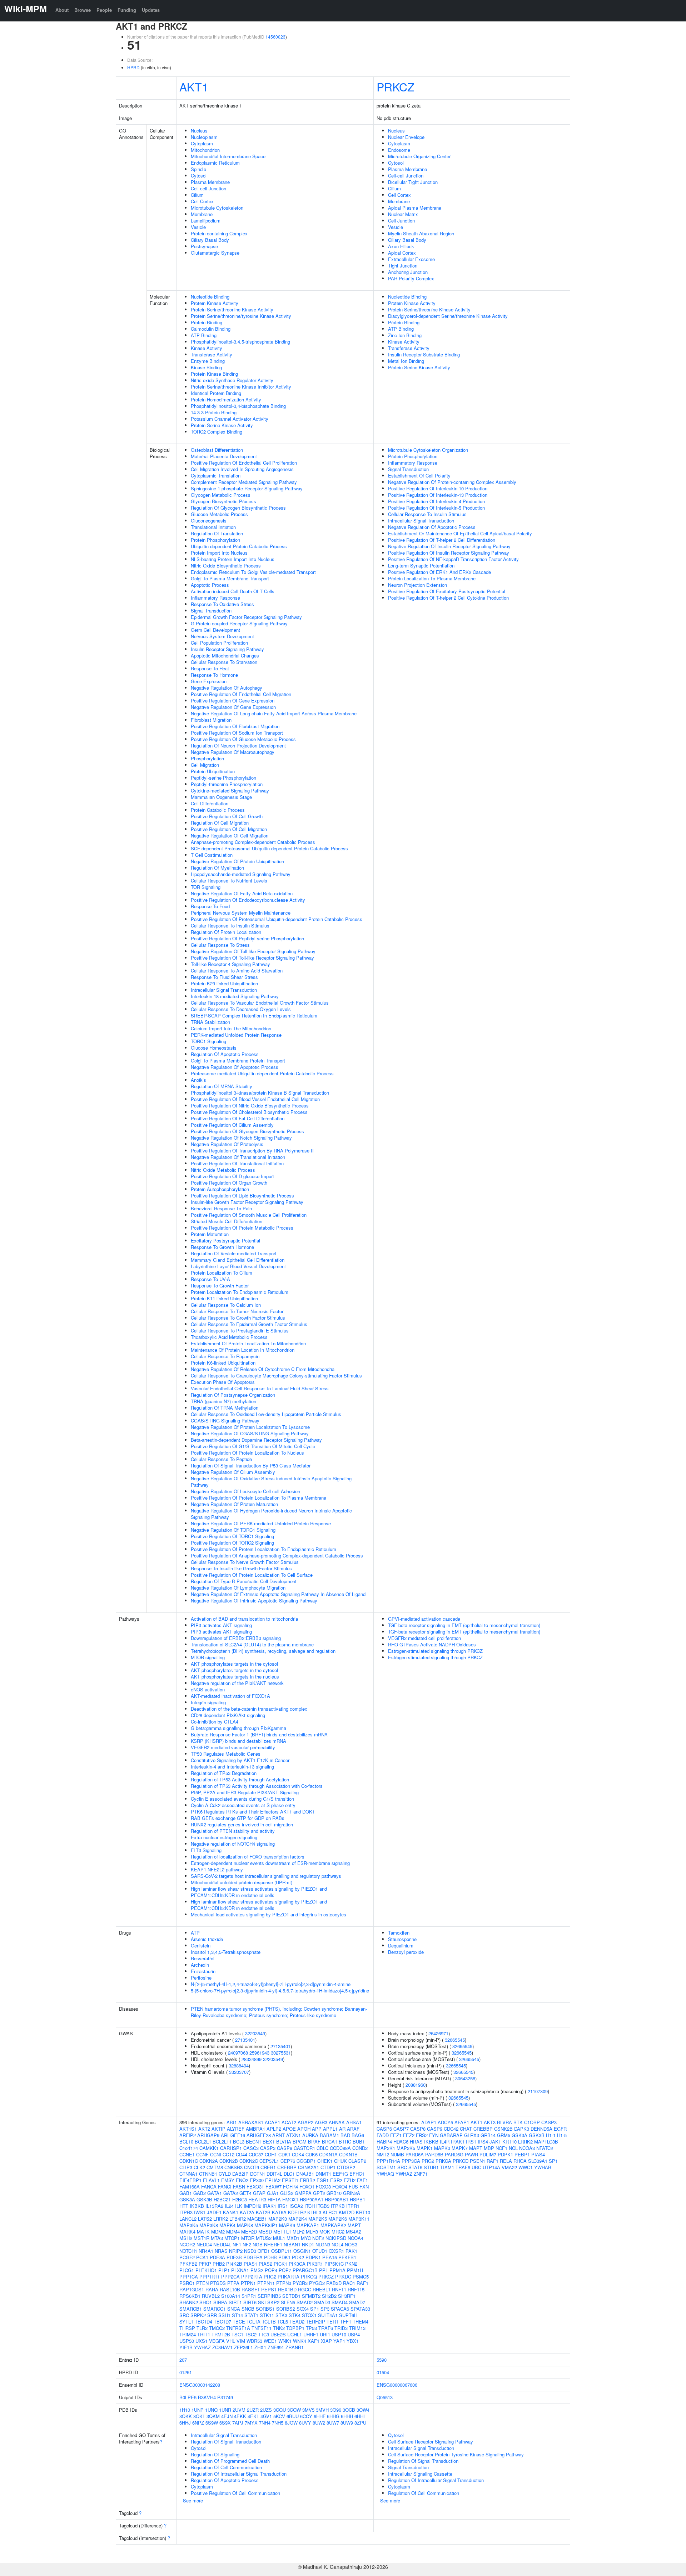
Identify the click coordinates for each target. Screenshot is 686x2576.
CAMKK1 (209, 2148)
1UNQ (211, 2410)
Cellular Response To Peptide (221, 1459)
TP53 (311, 2328)
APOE (289, 2129)
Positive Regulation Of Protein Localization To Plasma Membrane (259, 1498)
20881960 (416, 2085)
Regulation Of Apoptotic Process (225, 1054)
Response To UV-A (210, 1279)
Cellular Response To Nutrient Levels (229, 881)
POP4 (271, 2270)
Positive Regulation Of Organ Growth (229, 1183)
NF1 (237, 2244)
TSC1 (237, 2334)
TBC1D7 (222, 2322)
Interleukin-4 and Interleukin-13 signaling (232, 1767)
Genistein (201, 1945)
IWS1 (200, 2212)
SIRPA (220, 2302)
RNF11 (339, 2289)
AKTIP (218, 2129)
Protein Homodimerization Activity (226, 399)
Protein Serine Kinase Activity (222, 425)
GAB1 (186, 2193)
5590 (382, 2360)
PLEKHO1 (206, 2270)
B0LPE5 (188, 2397)
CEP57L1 (269, 2161)
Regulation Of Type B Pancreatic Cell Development (244, 1581)
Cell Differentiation (210, 803)
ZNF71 (421, 2174)
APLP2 (274, 2129)
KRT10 (363, 2212)
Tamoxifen (399, 1933)
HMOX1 (290, 2199)
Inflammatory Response (215, 598)
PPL (324, 2270)
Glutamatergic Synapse (215, 253)
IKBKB (197, 2206)
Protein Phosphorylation (215, 540)
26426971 (438, 2033)
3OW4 (363, 2410)
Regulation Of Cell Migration (220, 823)
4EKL (253, 2416)
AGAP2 (305, 2122)
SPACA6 (340, 2309)
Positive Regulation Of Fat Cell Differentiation (238, 1118)
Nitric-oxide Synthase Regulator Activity (232, 380)
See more (193, 2500)
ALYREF (236, 2129)
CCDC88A (340, 2148)
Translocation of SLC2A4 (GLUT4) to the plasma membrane (252, 1644)
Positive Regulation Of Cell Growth (227, 816)
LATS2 (205, 2219)
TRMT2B (221, 2334)
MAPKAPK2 (333, 2225)
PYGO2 (317, 2283)
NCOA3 (527, 2148)
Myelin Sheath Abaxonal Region (421, 233)
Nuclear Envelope (406, 137)
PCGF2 (187, 2257)
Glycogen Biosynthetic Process (223, 501)
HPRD (133, 67)
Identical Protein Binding (216, 393)
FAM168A (190, 2187)
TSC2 (251, 2334)
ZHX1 (260, 2347)
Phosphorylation (207, 758)
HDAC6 (401, 2142)
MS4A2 (354, 2232)
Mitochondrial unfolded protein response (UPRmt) (242, 1882)
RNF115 (356, 2289)
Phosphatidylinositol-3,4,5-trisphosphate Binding (240, 342)
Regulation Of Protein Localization (226, 932)
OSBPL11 (282, 2251)
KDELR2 (297, 2212)
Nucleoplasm (204, 137)
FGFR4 (290, 2187)
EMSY (228, 2180)
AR (342, 2129)
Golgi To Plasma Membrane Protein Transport (238, 1061)
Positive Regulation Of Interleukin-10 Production (438, 488)
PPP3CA (411, 2161)
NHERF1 (273, 2244)
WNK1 (285, 2341)
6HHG (333, 2416)
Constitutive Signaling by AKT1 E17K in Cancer (240, 1760)
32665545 (455, 2040)
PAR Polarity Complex (411, 278)
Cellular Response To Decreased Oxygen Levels (241, 1009)
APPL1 (330, 2129)
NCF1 (501, 2148)
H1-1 (551, 2135)
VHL (231, 2341)
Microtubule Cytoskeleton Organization (428, 450)
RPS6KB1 (190, 2296)
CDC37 (256, 2154)
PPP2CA (230, 2277)
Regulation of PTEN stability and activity (233, 1831)
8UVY (305, 2423)
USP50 (187, 2341)
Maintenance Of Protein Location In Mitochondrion (243, 1350)
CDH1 (271, 2154)
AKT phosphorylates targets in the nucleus (235, 1677)
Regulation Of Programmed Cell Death (230, 2461)
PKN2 (351, 2264)
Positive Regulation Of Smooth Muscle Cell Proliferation (249, 1215)
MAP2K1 (386, 2148)
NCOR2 (187, 2244)
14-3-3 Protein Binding (214, 412)
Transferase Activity (212, 354)
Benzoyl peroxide (406, 1952)
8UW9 (347, 2423)
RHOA (520, 2161)
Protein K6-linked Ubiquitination (223, 1363)
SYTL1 (186, 2322)
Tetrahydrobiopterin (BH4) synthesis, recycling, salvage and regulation (263, 1651)
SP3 (325, 2309)
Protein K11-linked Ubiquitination (224, 1298)
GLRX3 (472, 2135)
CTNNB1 (208, 2174)
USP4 (354, 2334)
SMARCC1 (215, 2309)
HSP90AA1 (312, 2199)
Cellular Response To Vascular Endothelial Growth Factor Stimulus (260, 1003)
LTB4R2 (238, 2219)
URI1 (325, 2334)
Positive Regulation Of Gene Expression (233, 701)
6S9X (225, 2423)
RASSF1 (251, 2289)
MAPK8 (245, 2225)
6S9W (212, 2423)
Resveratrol (203, 1958)
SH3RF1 (347, 2296)
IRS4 (483, 2142)
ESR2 (336, 2180)
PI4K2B (234, 2264)
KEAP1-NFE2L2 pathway (217, 1869)
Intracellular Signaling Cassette (420, 2474)
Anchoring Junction (408, 272)
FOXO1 (307, 2187)
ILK (239, 2206)
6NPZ (198, 2423)
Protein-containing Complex (219, 233)
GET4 (245, 2193)
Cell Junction (401, 221)
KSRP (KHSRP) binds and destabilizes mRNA (238, 1741)
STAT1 (251, 2315)
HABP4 (384, 2142)
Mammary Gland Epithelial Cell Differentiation (238, 1260)
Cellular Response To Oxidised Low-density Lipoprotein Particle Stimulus (266, 1414)
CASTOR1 (304, 2148)
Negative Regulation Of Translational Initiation (238, 1157)
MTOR (248, 2238)
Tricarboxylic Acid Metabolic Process (229, 1337)
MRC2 (338, 2232)
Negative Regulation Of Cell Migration (230, 836)
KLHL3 (314, 2212)
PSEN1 (478, 2161)
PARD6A (415, 2154)
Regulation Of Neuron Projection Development (238, 746)
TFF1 (346, 2322)
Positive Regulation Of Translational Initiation (237, 1163)
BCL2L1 (203, 2142)
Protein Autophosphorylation (220, 1189)
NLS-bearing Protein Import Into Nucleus (233, 559)
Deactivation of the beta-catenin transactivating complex (249, 1709)
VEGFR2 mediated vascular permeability (233, 1747)
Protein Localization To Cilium (222, 1273)
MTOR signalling (208, 1657)
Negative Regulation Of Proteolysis (227, 1144)
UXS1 (202, 2341)
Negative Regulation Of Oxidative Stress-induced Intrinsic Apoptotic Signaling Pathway (271, 1482)
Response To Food (210, 906)
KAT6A (279, 2212)
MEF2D (249, 2232)
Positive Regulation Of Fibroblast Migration (235, 726)
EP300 (257, 2180)
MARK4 (187, 2232)
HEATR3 (257, 2199)
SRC (184, 2315)
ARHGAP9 (208, 2135)
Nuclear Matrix (403, 214)
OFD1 (264, 2251)
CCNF (202, 2154)
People (104, 10)
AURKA (310, 2135)
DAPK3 (522, 2129)
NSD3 (250, 2251)
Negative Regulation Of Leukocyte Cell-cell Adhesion (245, 1491)
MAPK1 (425, 2148)
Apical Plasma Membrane (415, 208)
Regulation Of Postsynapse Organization (233, 1395)
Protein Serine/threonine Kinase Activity (232, 309)
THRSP (187, 2328)
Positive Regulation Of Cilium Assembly (232, 1125)
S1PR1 (249, 2296)
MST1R (202, 2238)
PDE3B (234, 2257)
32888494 (239, 2065)
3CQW (294, 2410)
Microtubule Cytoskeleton (217, 208)
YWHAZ (202, 2347)
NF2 (247, 2244)
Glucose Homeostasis (214, 1048)
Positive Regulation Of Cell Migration (229, 829)
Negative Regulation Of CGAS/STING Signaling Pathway (250, 1433)
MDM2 (218, 2232)
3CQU (280, 2410)
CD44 (242, 2154)
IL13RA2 (214, 2206)
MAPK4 (227, 2225)
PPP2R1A (252, 2277)
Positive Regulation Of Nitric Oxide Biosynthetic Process (250, 1106)
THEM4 (361, 2322)
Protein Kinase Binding (214, 374)
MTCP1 (232, 2238)
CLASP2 (357, 2161)
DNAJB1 (305, 2174)
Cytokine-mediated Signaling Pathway (230, 791)
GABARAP (451, 2135)
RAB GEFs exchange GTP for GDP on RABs (238, 1818)
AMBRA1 (255, 2129)
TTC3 (264, 2334)
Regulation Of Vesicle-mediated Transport (234, 1253)
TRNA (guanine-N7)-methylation (223, 1401)
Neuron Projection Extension (417, 585)
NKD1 (308, 2244)
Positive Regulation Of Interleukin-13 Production (438, 495)
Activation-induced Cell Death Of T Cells (233, 591)
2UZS (266, 2410)
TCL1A (253, 2322)
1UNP (198, 2410)
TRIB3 (341, 2328)
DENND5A (541, 2129)
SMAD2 (305, 2302)
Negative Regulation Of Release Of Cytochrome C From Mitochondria (263, 1369)
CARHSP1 (231, 2148)
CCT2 (228, 2154)
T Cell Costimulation (212, 855)
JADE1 (214, 2212)
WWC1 (526, 2167)
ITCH (310, 2206)
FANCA (209, 2187)
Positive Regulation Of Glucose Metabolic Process (243, 739)
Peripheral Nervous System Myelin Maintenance (241, 913)
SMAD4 (340, 2302)
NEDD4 (204, 2244)
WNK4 (300, 2341)
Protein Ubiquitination (213, 771)
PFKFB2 (188, 2264)
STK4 (295, 2315)
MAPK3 (442, 2148)
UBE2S (278, 2334)
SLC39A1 (538, 2161)
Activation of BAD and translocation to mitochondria (244, 1619)
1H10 (185, 2410)
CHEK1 (325, 2161)
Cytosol (199, 176)
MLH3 (312, 2232)
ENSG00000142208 (200, 2385)
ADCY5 (445, 2122)
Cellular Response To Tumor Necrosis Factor (237, 1311)
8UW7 (333, 2423)
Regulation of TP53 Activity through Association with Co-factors (257, 1786)
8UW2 (319, 2423)
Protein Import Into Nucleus (219, 553)
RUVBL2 (211, 2296)
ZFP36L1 (243, 2347)
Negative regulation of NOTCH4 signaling (233, 1844)
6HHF (320, 2416)
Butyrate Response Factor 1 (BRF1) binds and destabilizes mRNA (259, 1734)
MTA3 (217, 2238)
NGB (258, 2244)
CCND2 (360, 2148)
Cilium (197, 195)
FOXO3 (323, 2187)
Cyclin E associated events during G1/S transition (242, 1799)
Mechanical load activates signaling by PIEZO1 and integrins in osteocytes (269, 1914)
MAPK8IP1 (266, 2225)
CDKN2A (209, 2161)
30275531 (281, 2053)
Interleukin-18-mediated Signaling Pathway (235, 996)
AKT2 (204, 2129)
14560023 (275, 37)
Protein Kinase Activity (215, 303)
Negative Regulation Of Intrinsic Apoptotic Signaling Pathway (254, 1600)
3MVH (322, 2410)
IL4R (445, 2142)
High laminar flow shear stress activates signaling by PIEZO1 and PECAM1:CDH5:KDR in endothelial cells (259, 1892)
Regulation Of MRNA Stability (222, 1086)
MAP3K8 (209, 2225)
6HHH (347, 2416)
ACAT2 (289, 2122)
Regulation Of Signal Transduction (226, 2442)
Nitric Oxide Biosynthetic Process (226, 566)
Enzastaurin (203, 1971)
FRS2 (422, 2135)
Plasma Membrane (210, 182)
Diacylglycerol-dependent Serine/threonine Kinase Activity (448, 316)
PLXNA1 (240, 2270)
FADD (383, 2135)
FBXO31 (255, 2187)
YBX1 (353, 2341)
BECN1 (253, 2142)
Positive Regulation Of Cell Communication (235, 2493)
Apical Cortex (402, 253)
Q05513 (385, 2397)
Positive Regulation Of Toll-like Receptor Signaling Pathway (252, 958)
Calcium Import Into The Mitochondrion (231, 1028)
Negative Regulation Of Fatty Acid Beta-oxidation (242, 893)
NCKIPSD (336, 2238)
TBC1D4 (203, 2322)
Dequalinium (401, 1945)
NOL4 (337, 2244)
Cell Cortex (202, 201)
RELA (506, 2161)
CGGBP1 (306, 2161)
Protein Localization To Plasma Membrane (432, 578)
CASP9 (285, 2148)
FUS (353, 2187)
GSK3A (187, 2199)
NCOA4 (356, 2238)
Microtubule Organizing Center (419, 156)
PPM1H (355, 2270)
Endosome (399, 150)
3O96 (336, 2410)
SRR (212, 2315)
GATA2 (231, 2193)
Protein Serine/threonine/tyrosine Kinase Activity (241, 316)
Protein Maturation (210, 1234)
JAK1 (495, 2142)
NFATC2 (545, 2148)
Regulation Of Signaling (215, 2454)
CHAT (466, 2129)
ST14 (237, 2315)
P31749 (225, 2397)
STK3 (281, 2315)
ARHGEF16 (233, 2135)
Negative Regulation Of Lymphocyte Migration (238, 1588)
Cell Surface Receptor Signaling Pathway (431, 2442)
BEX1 (269, 2142)
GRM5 (504, 2135)
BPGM (300, 2142)
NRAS (221, 2251)
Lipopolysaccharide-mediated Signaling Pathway (241, 874)
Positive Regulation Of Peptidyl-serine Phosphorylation (247, 938)
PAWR (471, 2154)
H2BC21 (222, 2199)
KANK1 (231, 2212)
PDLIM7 (488, 2154)
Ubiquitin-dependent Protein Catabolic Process (239, 546)
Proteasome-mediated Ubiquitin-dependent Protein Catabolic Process (262, 1073)
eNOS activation (208, 1689)
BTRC (345, 2142)
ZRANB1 (295, 2347)
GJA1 (273, 2193)
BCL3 (239, 2142)
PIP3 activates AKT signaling (221, 1625)
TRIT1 (204, 2334)
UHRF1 (311, 2334)
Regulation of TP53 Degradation (224, 1773)
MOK (325, 2232)
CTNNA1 (188, 2174)
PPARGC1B (305, 2270)
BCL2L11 (222, 2142)
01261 (186, 2372)
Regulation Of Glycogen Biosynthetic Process (238, 508)
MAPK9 (287, 2225)
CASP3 (268, 2148)
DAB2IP (240, 2174)
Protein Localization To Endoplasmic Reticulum (240, 1292)
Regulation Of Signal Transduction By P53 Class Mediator (251, 1465)
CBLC (322, 2148)
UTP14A (491, 2167)
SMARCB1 (191, 2309)
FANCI (225, 2187)
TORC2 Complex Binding (217, 432)
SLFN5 (288, 2302)
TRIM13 (357, 2328)
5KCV (279, 2416)
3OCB (349, 2410)
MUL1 (279, 2238)
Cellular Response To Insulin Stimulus (230, 926)
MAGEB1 (257, 2219)
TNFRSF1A (238, 2328)
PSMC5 (361, 2277)
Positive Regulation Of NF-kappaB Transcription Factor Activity (453, 559)
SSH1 (224, 2315)
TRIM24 (188, 2334)
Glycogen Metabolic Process (221, 495)
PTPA (233, 2283)
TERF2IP (315, 2322)
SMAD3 (322, 2302)
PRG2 (270, 2277)
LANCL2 (188, 2219)
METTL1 (282, 2232)
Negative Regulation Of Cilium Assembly (233, 1472)
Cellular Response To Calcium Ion (226, 1305)
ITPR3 (186, 2212)
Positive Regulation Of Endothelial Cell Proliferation (244, 463)
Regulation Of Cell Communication (226, 2467)
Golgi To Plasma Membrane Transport (230, 578)
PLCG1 (187, 2270)
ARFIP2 (188, 2135)
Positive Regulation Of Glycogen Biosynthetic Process (247, 1131)
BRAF (314, 2142)
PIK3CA (297, 2264)
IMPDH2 (252, 2206)
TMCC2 (217, 2328)
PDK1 (284, 2257)
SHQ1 (206, 2302)
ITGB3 (323, 2206)
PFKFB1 (347, 2257)
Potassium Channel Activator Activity (230, 419)
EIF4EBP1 (190, 2180)
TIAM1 (447, 2167)
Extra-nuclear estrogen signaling (224, 1837)
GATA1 (215, 2193)
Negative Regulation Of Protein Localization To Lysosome (250, 1427)
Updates (151, 10)
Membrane (202, 214)
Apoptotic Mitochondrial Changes (225, 656)
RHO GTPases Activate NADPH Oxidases (432, 1644)
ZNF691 (276, 2347)
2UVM (239, 2410)
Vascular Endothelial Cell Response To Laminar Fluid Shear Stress (260, 1388)
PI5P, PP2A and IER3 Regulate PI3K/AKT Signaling (245, 1792)
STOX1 (309, 2315)
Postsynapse (204, 246)
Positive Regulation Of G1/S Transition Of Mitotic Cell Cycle (253, 1446)
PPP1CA (189, 2277)
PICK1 (280, 2264)
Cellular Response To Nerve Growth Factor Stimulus (245, 1562)
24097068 (238, 2053)
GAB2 (200, 2193)
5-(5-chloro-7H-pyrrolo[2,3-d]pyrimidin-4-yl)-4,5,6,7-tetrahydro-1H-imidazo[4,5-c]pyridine (280, 1990)
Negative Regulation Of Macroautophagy (233, 752)
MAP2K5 (318, 2219)
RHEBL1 (322, 2289)
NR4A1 (206, 2251)
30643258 (465, 2078)
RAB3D (334, 2283)
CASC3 (251, 2148)
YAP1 (339, 2341)
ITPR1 (353, 2206)
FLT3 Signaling (206, 1850)
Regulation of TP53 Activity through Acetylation (240, 1779)
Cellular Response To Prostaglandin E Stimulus (240, 1330)
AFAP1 (462, 2122)
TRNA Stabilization (210, 1022)
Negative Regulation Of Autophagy (227, 688)
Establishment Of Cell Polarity (419, 476)
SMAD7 (357, 2302)
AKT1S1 (188, 2129)
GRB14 (488, 2135)
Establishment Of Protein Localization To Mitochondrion (248, 1343)
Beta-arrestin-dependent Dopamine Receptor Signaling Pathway (256, 1440)
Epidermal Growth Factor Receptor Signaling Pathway (246, 617)
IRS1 (283, 2206)
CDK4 (298, 2154)
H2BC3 (240, 2199)
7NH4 (265, 2423)
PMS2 (257, 2270)
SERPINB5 (269, 2296)
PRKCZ (396, 86)
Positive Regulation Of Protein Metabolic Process (242, 1228)
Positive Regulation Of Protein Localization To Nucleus (247, 1453)
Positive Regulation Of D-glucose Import (232, 1176)
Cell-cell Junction (208, 188)
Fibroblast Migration (211, 720)
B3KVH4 (207, 2397)
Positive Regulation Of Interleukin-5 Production (436, 508)
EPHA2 (273, 2180)
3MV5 (308, 2410)
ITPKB (338, 2206)
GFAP (259, 2193)
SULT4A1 (328, 2315)
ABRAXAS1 (251, 2122)
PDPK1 (313, 2257)
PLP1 (224, 2270)
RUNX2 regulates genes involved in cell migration (242, 1824)
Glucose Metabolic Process (219, 514)
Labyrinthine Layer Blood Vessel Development (238, 1266)
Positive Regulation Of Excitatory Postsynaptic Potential (447, 591)
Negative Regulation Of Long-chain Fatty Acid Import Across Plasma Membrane (274, 713)
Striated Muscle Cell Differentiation (227, 1221)
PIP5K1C (334, 2264)
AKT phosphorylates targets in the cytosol (234, 1664)
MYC (306, 2238)
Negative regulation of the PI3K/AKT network (237, 1683)
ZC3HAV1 (222, 2347)
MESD (265, 2232)
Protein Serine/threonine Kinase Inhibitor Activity (241, 387)
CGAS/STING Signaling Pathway (225, 1420)
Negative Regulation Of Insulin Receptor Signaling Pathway (449, 546)
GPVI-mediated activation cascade (424, 1619)
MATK (203, 2232)
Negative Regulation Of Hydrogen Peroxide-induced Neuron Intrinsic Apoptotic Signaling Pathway (271, 1514)
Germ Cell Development (215, 630)
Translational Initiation (213, 527)
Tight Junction (403, 266)
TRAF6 (326, 2328)
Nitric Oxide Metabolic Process (223, 1170)
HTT (184, 2206)
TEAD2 (297, 2322)
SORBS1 (265, 2309)
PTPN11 (266, 2283)
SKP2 (273, 2302)
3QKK (186, 2416)
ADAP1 (429, 2122)
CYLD (225, 2174)
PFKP (205, 2264)
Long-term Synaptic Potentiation (421, 566)
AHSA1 (354, 2122)
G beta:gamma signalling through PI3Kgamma (238, 1728)
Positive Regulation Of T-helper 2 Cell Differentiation (442, 540)
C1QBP (532, 2122)
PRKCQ (309, 2277)
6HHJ (185, 2423)
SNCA (234, 2309)
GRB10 (334, 2193)
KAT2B (263, 2212)
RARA (212, 2289)
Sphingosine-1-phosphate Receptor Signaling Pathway (247, 488)
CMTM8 (215, 2167)
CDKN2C (249, 2161)
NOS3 (351, 2244)
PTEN (202, 2283)
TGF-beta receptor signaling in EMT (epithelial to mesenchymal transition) (464, 1625)
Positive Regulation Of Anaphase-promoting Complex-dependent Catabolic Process (277, 1555)
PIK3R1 (315, 2264)
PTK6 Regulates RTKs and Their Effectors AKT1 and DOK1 (253, 1812)
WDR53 (254, 2341)
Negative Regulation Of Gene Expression (233, 707)
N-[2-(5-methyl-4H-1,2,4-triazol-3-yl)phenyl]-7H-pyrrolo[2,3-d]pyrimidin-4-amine (271, 1984)
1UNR (225, 2410)
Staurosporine (402, 1939)
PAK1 (351, 2251)
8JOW (291, 2423)
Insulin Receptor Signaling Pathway (227, 649)
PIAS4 (538, 2154)
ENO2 (242, 2180)
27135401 (245, 2040)
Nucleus (199, 131)
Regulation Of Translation (217, 533)
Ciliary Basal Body (210, 240)
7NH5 (278, 2423)
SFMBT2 (311, 2296)
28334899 (252, 2059)
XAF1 (314, 2341)
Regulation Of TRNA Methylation (225, 1408)
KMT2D (347, 2212)
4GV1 (266, 2416)
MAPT (354, 2225)
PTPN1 (248, 2283)
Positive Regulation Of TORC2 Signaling (232, 1543)
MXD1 (293, 2238)
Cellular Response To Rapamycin (225, 1356)
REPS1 (269, 2289)
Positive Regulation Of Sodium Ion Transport (237, 733)
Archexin (200, 1965)
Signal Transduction (211, 611)
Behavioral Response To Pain (221, 1208)
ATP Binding (204, 335)
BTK (518, 2122)
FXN (364, 2187)
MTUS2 (264, 2238)
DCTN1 (258, 2174)
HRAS (416, 2142)
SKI (262, 2302)
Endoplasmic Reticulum (215, 163)
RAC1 (349, 2283)
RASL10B (230, 2289)
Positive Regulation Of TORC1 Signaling (232, 1536)
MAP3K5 (189, 2225)
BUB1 (359, 2142)
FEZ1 (396, 2135)
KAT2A (247, 2212)
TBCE (239, 2322)
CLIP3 (186, 2167)
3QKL (199, 2416)
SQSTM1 (386, 2167)
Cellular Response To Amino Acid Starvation (237, 971)
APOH (304, 2129)
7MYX (251, 2423)
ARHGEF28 (259, 2135)
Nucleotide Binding (210, 297)
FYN (434, 2135)
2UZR (253, 2410)
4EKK (240, 2416)
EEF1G (340, 2174)
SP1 (315, 2309)
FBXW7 (274, 2187)
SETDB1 (291, 2296)
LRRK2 (221, 2219)
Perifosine (201, 1978)
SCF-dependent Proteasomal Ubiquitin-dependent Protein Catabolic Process (269, 848)
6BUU (293, 2416)
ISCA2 (296, 2206)
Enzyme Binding (208, 361)
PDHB (270, 2257)
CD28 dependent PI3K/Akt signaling (228, 1715)
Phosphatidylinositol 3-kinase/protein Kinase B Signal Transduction (260, 1093)
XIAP (326, 2341)
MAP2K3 (278, 2219)
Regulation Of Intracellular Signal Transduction (239, 2474)
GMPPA (303, 2193)
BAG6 (358, 2135)
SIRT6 (250, 2302)
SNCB (248, 2309)
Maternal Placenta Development (224, 456)
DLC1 (289, 2174)
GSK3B (204, 2199)
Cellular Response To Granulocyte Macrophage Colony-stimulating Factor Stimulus (276, 1375)
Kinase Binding (206, 367)
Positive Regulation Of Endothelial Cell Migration (241, 694)
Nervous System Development (222, 636)
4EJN (227, 2416)
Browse (83, 10)
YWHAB (543, 2167)
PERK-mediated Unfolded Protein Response (236, 1035)
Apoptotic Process (210, 585)
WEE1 (270, 2341)
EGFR (560, 2129)
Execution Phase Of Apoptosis (223, 1382)
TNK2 (279, 2328)
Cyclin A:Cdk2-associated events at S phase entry (243, 1805)
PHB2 (219, 2264)
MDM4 (233, 2232)
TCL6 (283, 2322)
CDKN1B (348, 2154)
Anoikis (198, 1080)
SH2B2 (329, 2296)
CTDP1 (328, 2167)
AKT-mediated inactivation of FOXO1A (230, 1696)
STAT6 (415, 2167)
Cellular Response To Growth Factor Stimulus (238, 1318)
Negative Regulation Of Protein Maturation (234, 1504)
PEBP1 (522, 2154)
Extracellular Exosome (411, 259)
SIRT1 (235, 2302)
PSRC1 (187, 2283)
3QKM (213, 2416)
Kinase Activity (207, 348)
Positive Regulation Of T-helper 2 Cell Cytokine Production (448, 598)
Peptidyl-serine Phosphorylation (223, 778)
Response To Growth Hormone (222, 1247)
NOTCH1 (188, 2251)
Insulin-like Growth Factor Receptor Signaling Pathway (247, 1202)
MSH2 (186, 2238)
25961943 (259, 2053)
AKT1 (194, 86)
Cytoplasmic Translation (216, 476)
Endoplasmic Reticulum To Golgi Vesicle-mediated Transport (253, 572)
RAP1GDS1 (192, 2289)
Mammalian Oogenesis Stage (221, 797)
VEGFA (217, 2341)
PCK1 (202, 2257)
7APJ (238, 2423)
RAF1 (362, 2283)
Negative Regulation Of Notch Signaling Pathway (241, 1138)
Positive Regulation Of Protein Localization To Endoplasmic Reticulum (264, 1549)
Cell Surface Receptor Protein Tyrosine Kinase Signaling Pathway (456, 2454)
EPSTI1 (290, 2180)
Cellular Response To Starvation (224, 662)
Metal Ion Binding (406, 361)
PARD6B (434, 2154)
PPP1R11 (210, 2277)
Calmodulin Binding (211, 329)
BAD (345, 2135)
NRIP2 (236, 2251)
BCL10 (186, 2142)
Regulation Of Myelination (217, 868)
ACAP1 (272, 2122)
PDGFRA (253, 2257)
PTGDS (218, 2283)
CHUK (340, 2161)
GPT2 (319, 2193)
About (62, 10)
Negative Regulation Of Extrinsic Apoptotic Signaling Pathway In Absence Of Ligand (278, 1594)
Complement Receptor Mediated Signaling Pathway (244, 482)
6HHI (360, 2416)
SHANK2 (189, 2302)
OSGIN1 (302, 2251)
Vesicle (198, 227)
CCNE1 (187, 2154)
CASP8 (418, 2129)
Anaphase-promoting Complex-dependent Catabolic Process (253, 842)
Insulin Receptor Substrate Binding (424, 354)
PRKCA (443, 2161)
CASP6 (384, 2129)
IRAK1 (269, 2206)
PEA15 (330, 2257)
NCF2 (318, 2238)
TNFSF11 (262, 2328)
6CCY (306, 2416)
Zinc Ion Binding (405, 335)
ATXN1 (294, 2135)
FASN (239, 2187)
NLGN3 (323, 2244)
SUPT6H (348, 2315)
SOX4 (303, 2309)
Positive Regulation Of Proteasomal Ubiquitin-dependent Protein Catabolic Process (277, 919)
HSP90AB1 (337, 2199)
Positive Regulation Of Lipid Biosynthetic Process (242, 1196)
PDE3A (217, 2257)
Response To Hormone (214, 675)
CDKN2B (229, 2161)
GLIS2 (287, 2193)
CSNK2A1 (309, 2167)
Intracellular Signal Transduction (224, 990)
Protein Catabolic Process (218, 810)
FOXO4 (340, 2187)
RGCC (305, 2289)
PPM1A (337, 2270)
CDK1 (284, 2154)
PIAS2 (265, 2264)
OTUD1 (320, 2251)
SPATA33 (360, 2309)
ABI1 (232, 2122)
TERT (333, 2322)
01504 (383, 2372)
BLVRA (284, 2142)
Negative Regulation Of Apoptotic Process (235, 1067)
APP (317, 2129)
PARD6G (454, 2154)
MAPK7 (460, 2148)
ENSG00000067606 (397, 2385)
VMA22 (509, 2167)
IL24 (229, 2206)
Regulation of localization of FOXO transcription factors (248, 1857)
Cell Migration (205, 765)
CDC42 (451, 2129)
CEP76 (288, 2161)
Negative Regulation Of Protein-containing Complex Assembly (452, 482)
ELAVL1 (211, 2180)
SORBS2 (286, 2309)
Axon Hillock (401, 246)
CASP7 (401, 2129)
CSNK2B (503, 2129)
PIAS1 (250, 2264)
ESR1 (323, 2180)
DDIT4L (274, 2174)
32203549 (255, 2033)
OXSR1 (336, 2251)
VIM (241, 2341)
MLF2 (299, 2232)
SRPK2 (198, 2315)
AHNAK (337, 2122)
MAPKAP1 (308, 2225)
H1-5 (562, 2135)
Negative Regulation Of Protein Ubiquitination (237, 861)
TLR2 (202, 2328)
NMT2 (383, 2154)
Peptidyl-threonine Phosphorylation (227, 784)
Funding (127, 10)
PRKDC (343, 2277)
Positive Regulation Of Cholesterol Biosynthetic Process (249, 1112)
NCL (513, 2148)
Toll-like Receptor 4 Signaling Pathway (230, 964)
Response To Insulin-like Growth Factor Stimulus (241, 1568)
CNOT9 (252, 2167)
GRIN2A (352, 2193)
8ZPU (360, 2423)
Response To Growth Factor (220, 1286)
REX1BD (287, 2289)
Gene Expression (209, 681)
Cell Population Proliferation (219, 643)
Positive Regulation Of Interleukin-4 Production (436, 501)
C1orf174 (189, 2148)
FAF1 (362, 2180)
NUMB (397, 2154)
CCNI (216, 2154)
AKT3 (490, 2122)
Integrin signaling (208, 1702)
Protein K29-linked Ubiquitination (224, 983)
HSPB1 (357, 2199)
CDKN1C (189, 2161)
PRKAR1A (289, 2277)
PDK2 (298, 2257)
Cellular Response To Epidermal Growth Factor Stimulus (249, 1324)
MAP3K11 (359, 2219)
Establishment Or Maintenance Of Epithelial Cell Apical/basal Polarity (460, 533)
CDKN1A (328, 2154)
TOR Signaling (206, 887)
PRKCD (461, 2161)
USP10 (339, 2334)
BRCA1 (330, 2142)
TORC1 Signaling (208, 1041)
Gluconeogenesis (209, 521)
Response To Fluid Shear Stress (224, 977)
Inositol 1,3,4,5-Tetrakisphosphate (226, 1952)
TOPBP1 (295, 2328)
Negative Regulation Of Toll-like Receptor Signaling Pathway (253, 951)
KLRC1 (330, 2212)
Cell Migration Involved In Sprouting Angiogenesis (242, 469)
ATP (195, 1933)
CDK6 (312, 2154)
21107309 (538, 2091)
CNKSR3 (233, 2167)
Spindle (198, 169)
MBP (489, 2148)
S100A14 (231, 2296)
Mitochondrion (205, 150)
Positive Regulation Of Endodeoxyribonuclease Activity (248, 900)
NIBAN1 (292, 2244)
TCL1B (269, 2322)
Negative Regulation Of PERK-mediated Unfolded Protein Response (261, 1523)
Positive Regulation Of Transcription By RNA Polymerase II (252, 1151)
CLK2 (199, 2167)
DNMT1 (323, 2174)
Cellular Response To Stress (220, 945)
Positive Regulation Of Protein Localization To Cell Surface (252, 1575)
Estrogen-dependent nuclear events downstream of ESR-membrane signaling (270, 1863)
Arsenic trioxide (207, 1939)
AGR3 (321, 2122)
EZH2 (350, 2180)
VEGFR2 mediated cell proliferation (424, 1638)
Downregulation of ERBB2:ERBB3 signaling (236, 1638)
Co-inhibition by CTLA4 (215, 1722)
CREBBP (287, 2167)
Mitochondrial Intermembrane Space (228, 156)
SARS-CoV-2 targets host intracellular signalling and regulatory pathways (266, 1876)
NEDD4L (222, 2244)
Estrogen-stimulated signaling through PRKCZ (435, 1651)
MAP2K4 (298, 2219)
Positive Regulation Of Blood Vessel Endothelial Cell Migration (255, 1099)
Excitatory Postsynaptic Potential (225, 1241)
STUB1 (431, 2167)
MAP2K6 (338, 2219)
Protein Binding (207, 322)
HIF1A (274, 2199)
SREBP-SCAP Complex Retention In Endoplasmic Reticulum (254, 1016)
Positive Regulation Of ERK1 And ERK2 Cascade (439, 572)
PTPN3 (284, 2283)
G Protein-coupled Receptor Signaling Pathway (239, 623)
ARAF (353, 2129)
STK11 (267, 2315)
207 (183, 2360)
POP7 (285, 2270)
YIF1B (186, 2347)
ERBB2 (307, 2180)
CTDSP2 (346, 2167)
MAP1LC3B (546, 2142)
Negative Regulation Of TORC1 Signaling (233, 1530)
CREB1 (268, 2167)
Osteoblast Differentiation (217, 450)
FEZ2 (409, 2135)
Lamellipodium (206, 221)
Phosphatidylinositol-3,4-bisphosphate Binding (238, 406)
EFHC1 (357, 2174)
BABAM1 (329, 2135)
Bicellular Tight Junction (413, 182)
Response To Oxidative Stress (222, 604)
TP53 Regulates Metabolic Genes (226, 1754)
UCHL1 (295, 2334)
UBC (476, 2167)
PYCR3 (300, 2283)
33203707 (239, 2072)
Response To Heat (210, 668)
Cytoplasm (202, 143)
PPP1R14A (388, 2161)
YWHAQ (385, 2174)
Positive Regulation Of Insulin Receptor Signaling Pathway (449, 553)
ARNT (279, 2135)
